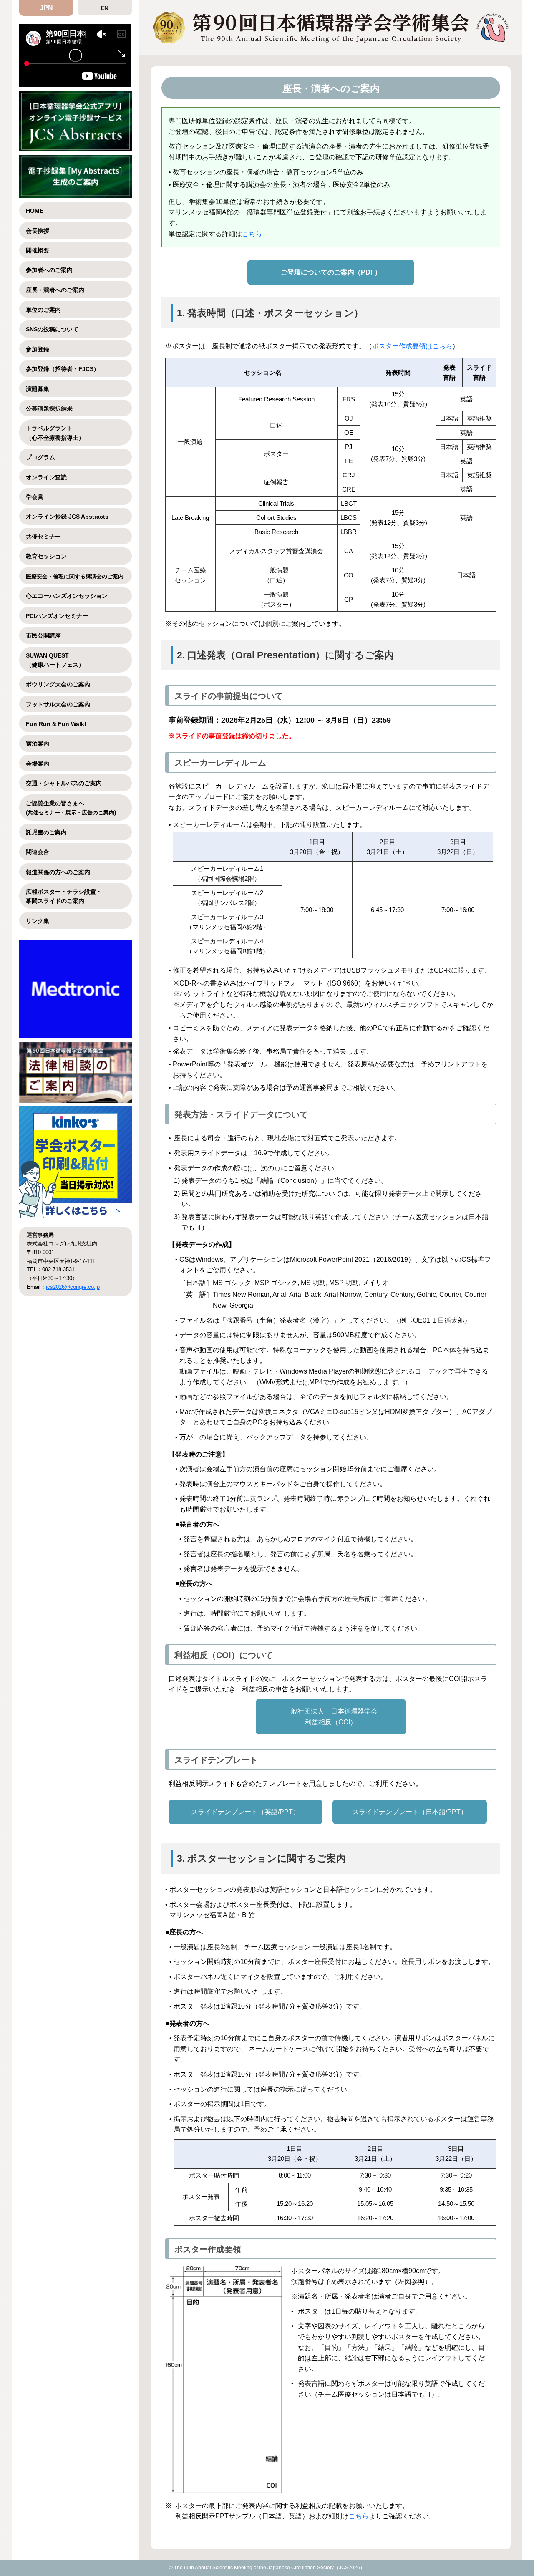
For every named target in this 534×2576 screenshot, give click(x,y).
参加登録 (38, 349)
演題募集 (38, 389)
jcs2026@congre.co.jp (73, 1287)
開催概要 (38, 250)
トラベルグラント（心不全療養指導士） (55, 433)
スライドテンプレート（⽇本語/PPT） (410, 1812)
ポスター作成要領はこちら (412, 346)
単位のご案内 (43, 310)
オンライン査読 (46, 477)
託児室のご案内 (46, 832)
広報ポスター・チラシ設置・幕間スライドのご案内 (64, 896)
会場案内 (38, 764)
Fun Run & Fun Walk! (56, 724)
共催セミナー (43, 537)
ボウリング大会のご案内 (58, 684)
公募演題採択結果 (49, 408)
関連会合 (38, 852)
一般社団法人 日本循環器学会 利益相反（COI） (331, 1717)
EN (105, 8)
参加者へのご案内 (49, 270)
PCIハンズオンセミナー (57, 616)
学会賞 (35, 497)
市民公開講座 (43, 635)
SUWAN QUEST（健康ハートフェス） (55, 660)
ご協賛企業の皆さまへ (71, 808)
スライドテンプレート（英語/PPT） (245, 1812)
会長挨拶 (38, 231)
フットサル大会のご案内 (58, 704)
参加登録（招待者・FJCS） (63, 369)
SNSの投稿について (52, 329)
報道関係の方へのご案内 (58, 872)
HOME (35, 211)
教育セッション (46, 556)
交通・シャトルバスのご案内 (64, 783)
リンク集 (38, 921)
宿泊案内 (38, 744)
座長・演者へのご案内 (55, 290)
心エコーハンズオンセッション (67, 596)
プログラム (40, 457)
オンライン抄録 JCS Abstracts (67, 517)
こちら (252, 234)
